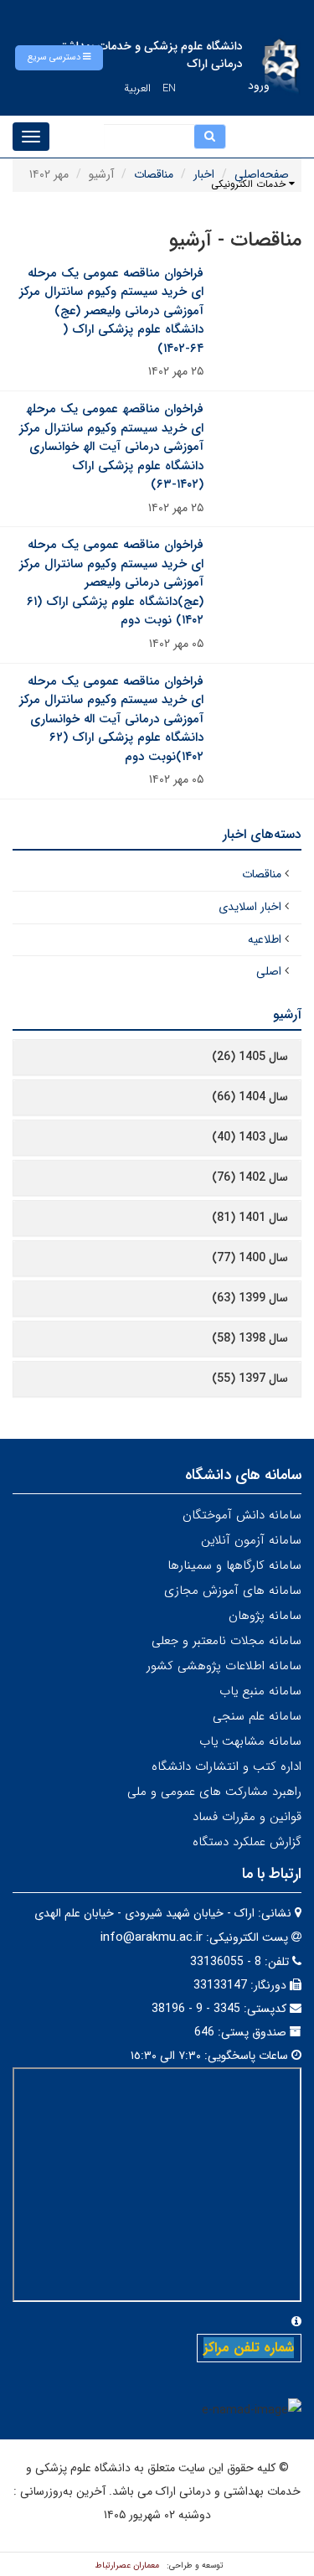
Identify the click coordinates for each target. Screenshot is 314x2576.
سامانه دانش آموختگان (242, 1515)
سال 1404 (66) (250, 1097)
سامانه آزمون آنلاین (251, 1540)
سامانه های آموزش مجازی (233, 1591)
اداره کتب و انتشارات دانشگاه (226, 1766)
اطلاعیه (265, 939)
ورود (259, 85)
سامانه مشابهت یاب (250, 1741)
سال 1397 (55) (250, 1379)
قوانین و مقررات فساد (247, 1817)
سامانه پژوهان (265, 1616)
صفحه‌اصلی (262, 174)
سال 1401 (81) (250, 1218)
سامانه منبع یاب (260, 1691)
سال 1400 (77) (250, 1258)
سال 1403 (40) (250, 1137)
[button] (59, 58)
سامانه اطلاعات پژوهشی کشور (224, 1666)
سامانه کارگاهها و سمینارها (234, 1565)
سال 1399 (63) (250, 1298)
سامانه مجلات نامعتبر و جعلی (226, 1641)
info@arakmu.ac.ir (152, 1937)
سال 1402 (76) (250, 1177)
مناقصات (154, 174)
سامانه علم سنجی (257, 1716)
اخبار (204, 174)
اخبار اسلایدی (250, 907)
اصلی (269, 971)
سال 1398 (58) (250, 1338)
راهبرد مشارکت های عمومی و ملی (214, 1792)
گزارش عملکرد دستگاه (247, 1842)
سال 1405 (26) (250, 1057)
